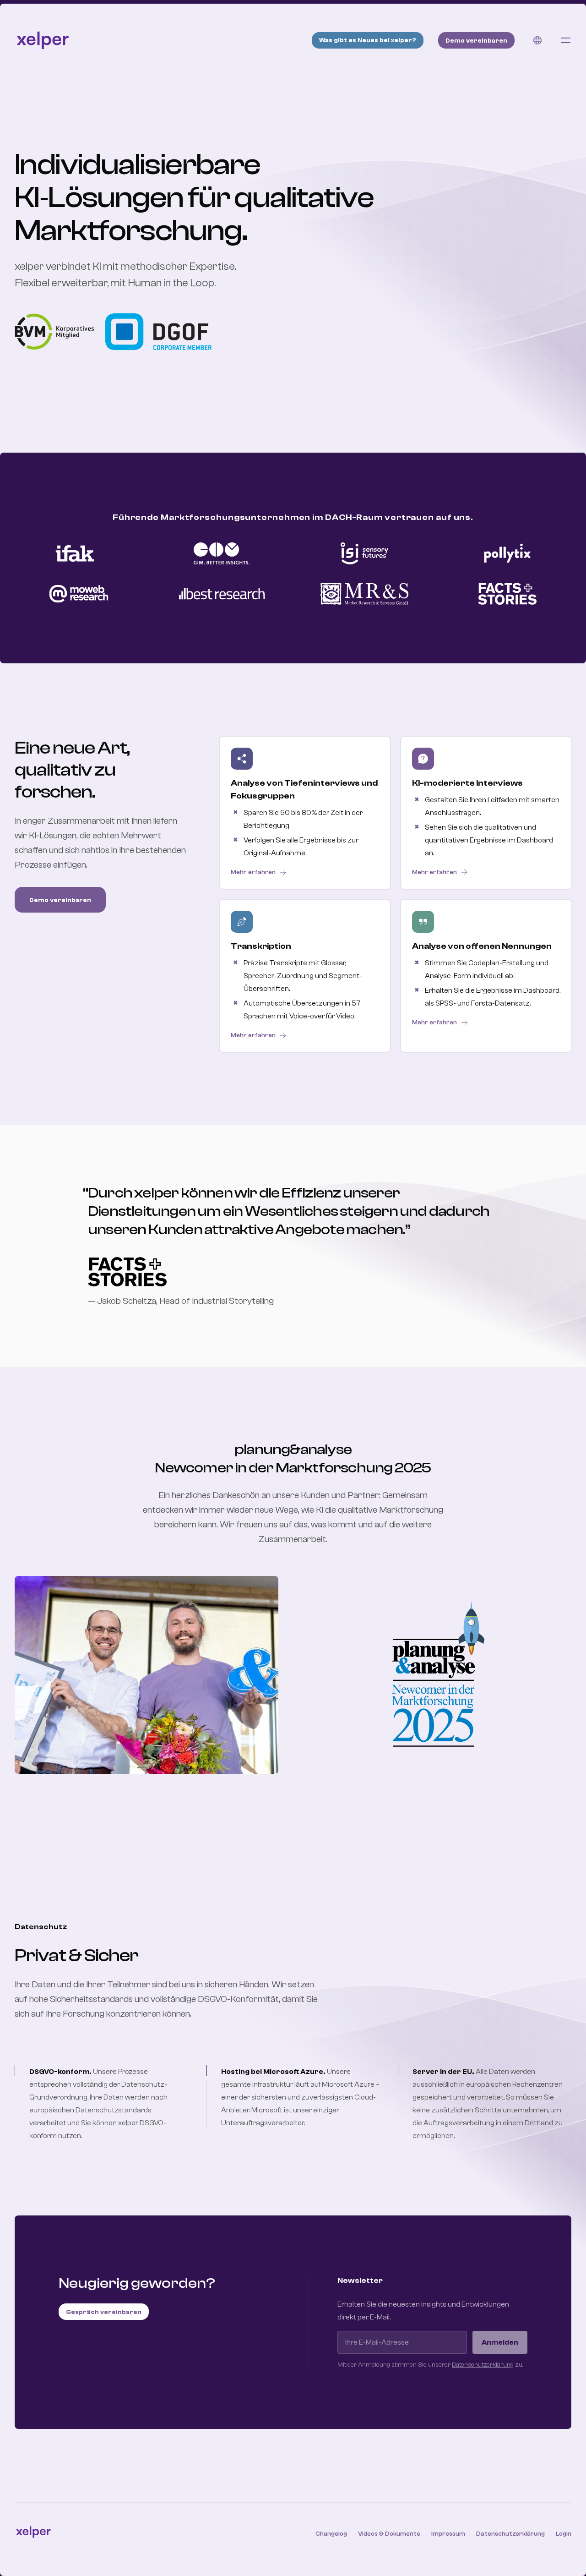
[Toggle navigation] (566, 40)
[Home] (43, 40)
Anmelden (500, 2342)
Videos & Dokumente (389, 2534)
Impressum (448, 2534)
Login (564, 2534)
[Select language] (537, 40)
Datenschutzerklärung (483, 2365)
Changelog (331, 2534)
